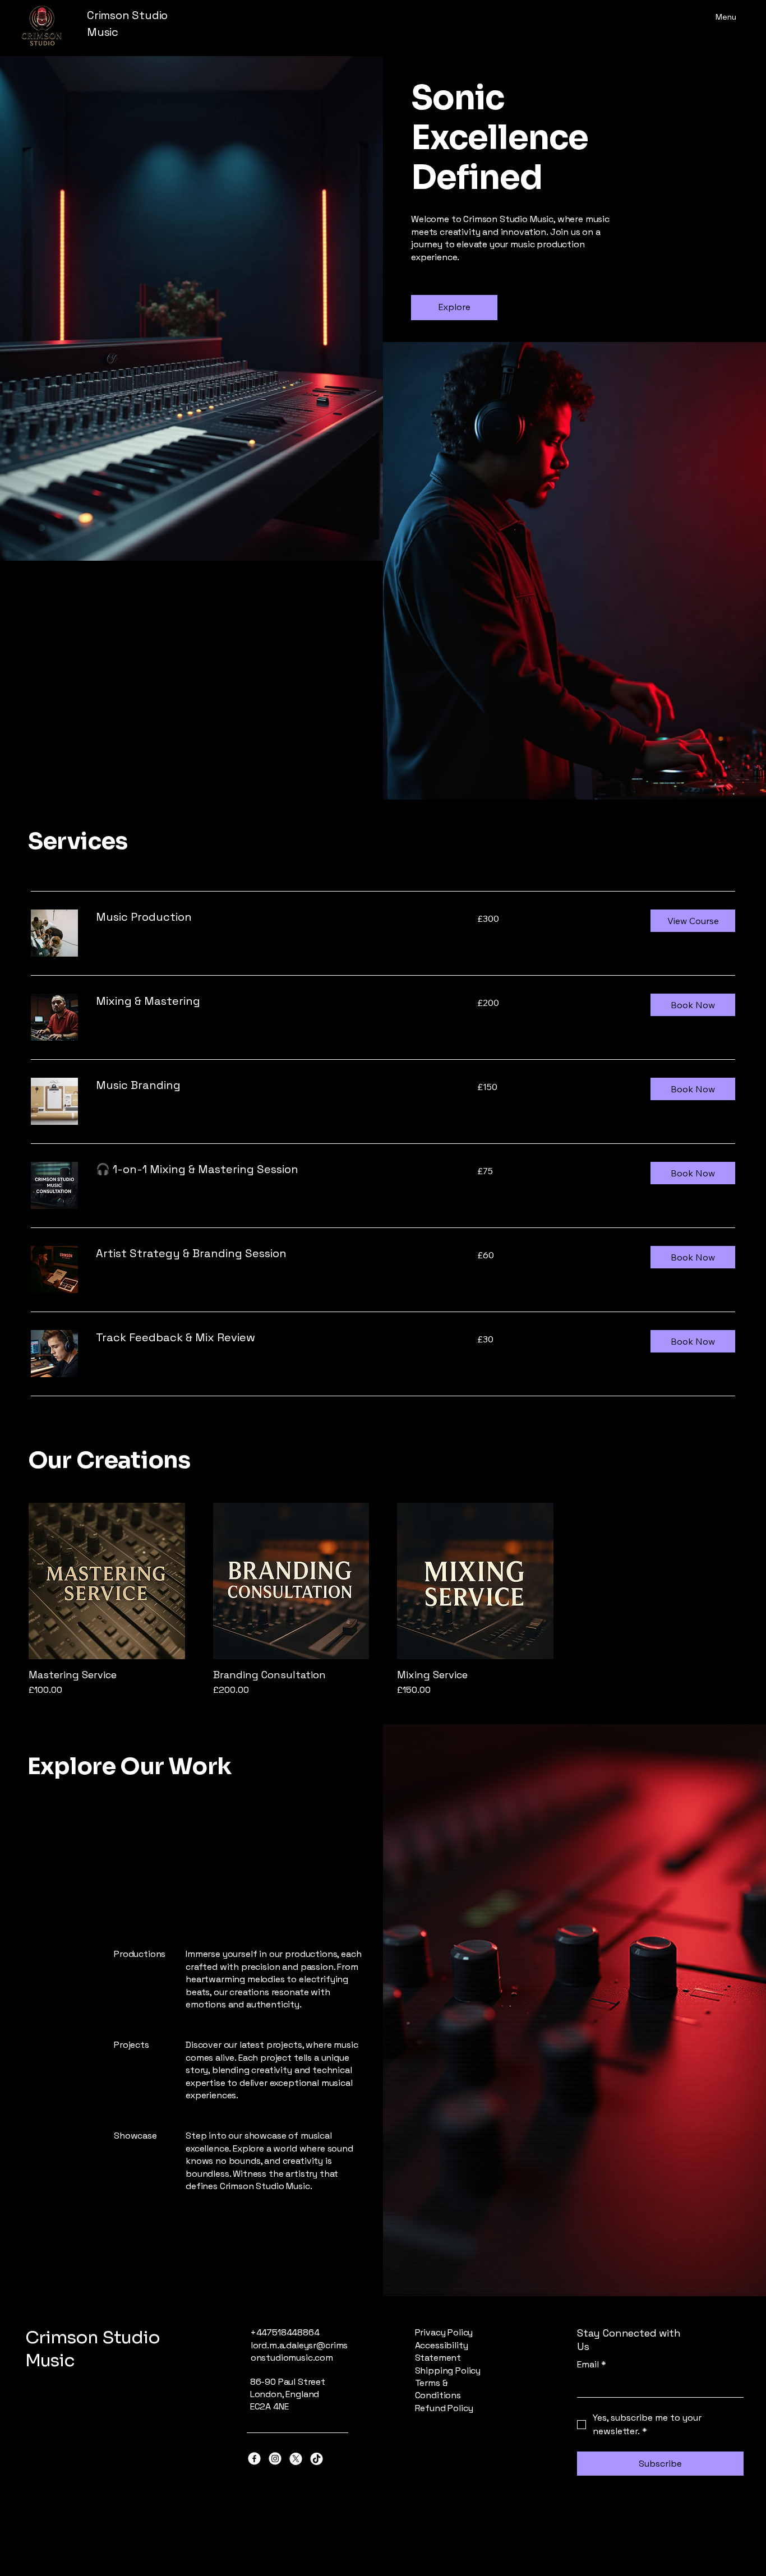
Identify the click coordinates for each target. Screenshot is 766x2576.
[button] (693, 921)
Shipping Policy (448, 2370)
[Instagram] (275, 2459)
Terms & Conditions (438, 2389)
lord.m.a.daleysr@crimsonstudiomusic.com (299, 2351)
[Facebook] (254, 2459)
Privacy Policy (444, 2332)
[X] (296, 2459)
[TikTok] (317, 2459)
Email (592, 2364)
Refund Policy (444, 2408)
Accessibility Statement (442, 2351)
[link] (273, 917)
